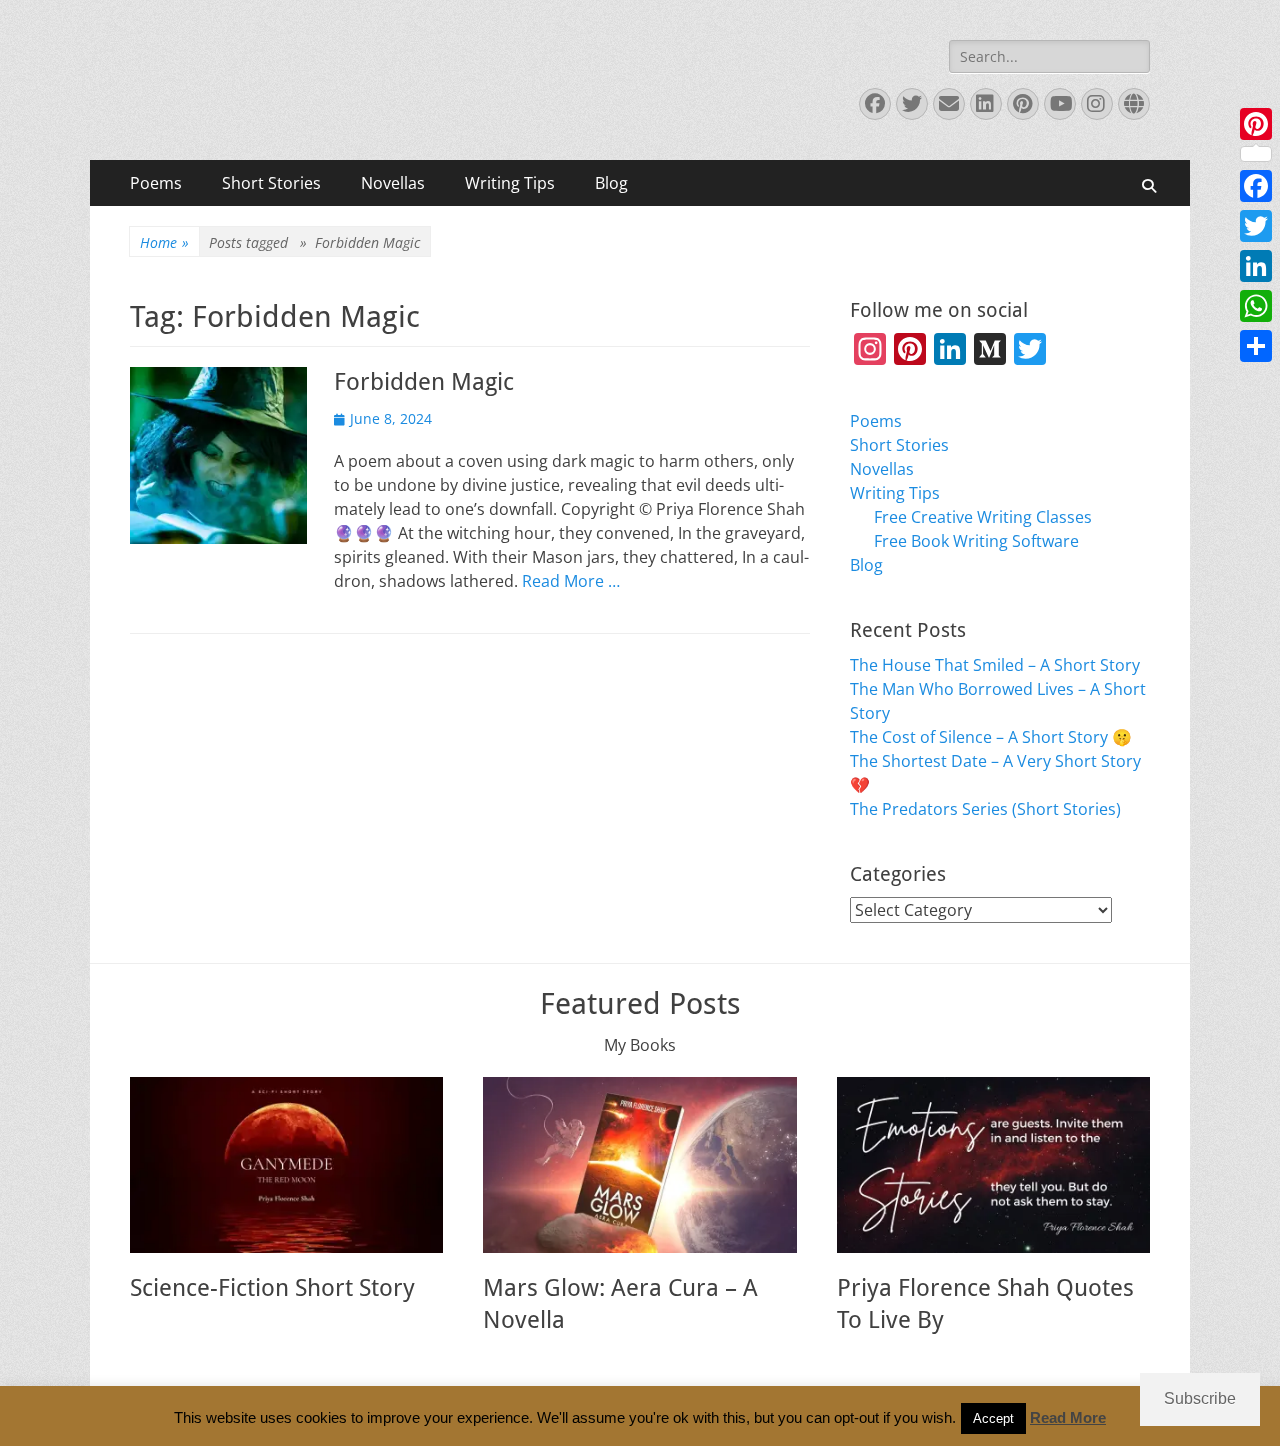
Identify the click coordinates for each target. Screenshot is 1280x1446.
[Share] (1256, 346)
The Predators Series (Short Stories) (985, 809)
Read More (1068, 1417)
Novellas (393, 183)
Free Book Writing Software (976, 541)
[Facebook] (1256, 186)
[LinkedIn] (1256, 266)
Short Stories (271, 183)
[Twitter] (1256, 226)
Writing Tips (510, 183)
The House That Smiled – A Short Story (995, 665)
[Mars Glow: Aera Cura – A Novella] (639, 1165)
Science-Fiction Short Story (272, 1288)
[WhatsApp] (1256, 306)
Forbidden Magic (424, 382)
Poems (156, 183)
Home (164, 242)
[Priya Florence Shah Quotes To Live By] (993, 1165)
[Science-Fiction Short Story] (286, 1165)
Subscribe (1200, 1398)
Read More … (571, 581)
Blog (611, 183)
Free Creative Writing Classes (983, 517)
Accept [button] (993, 1418)
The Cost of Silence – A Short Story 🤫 (991, 737)
